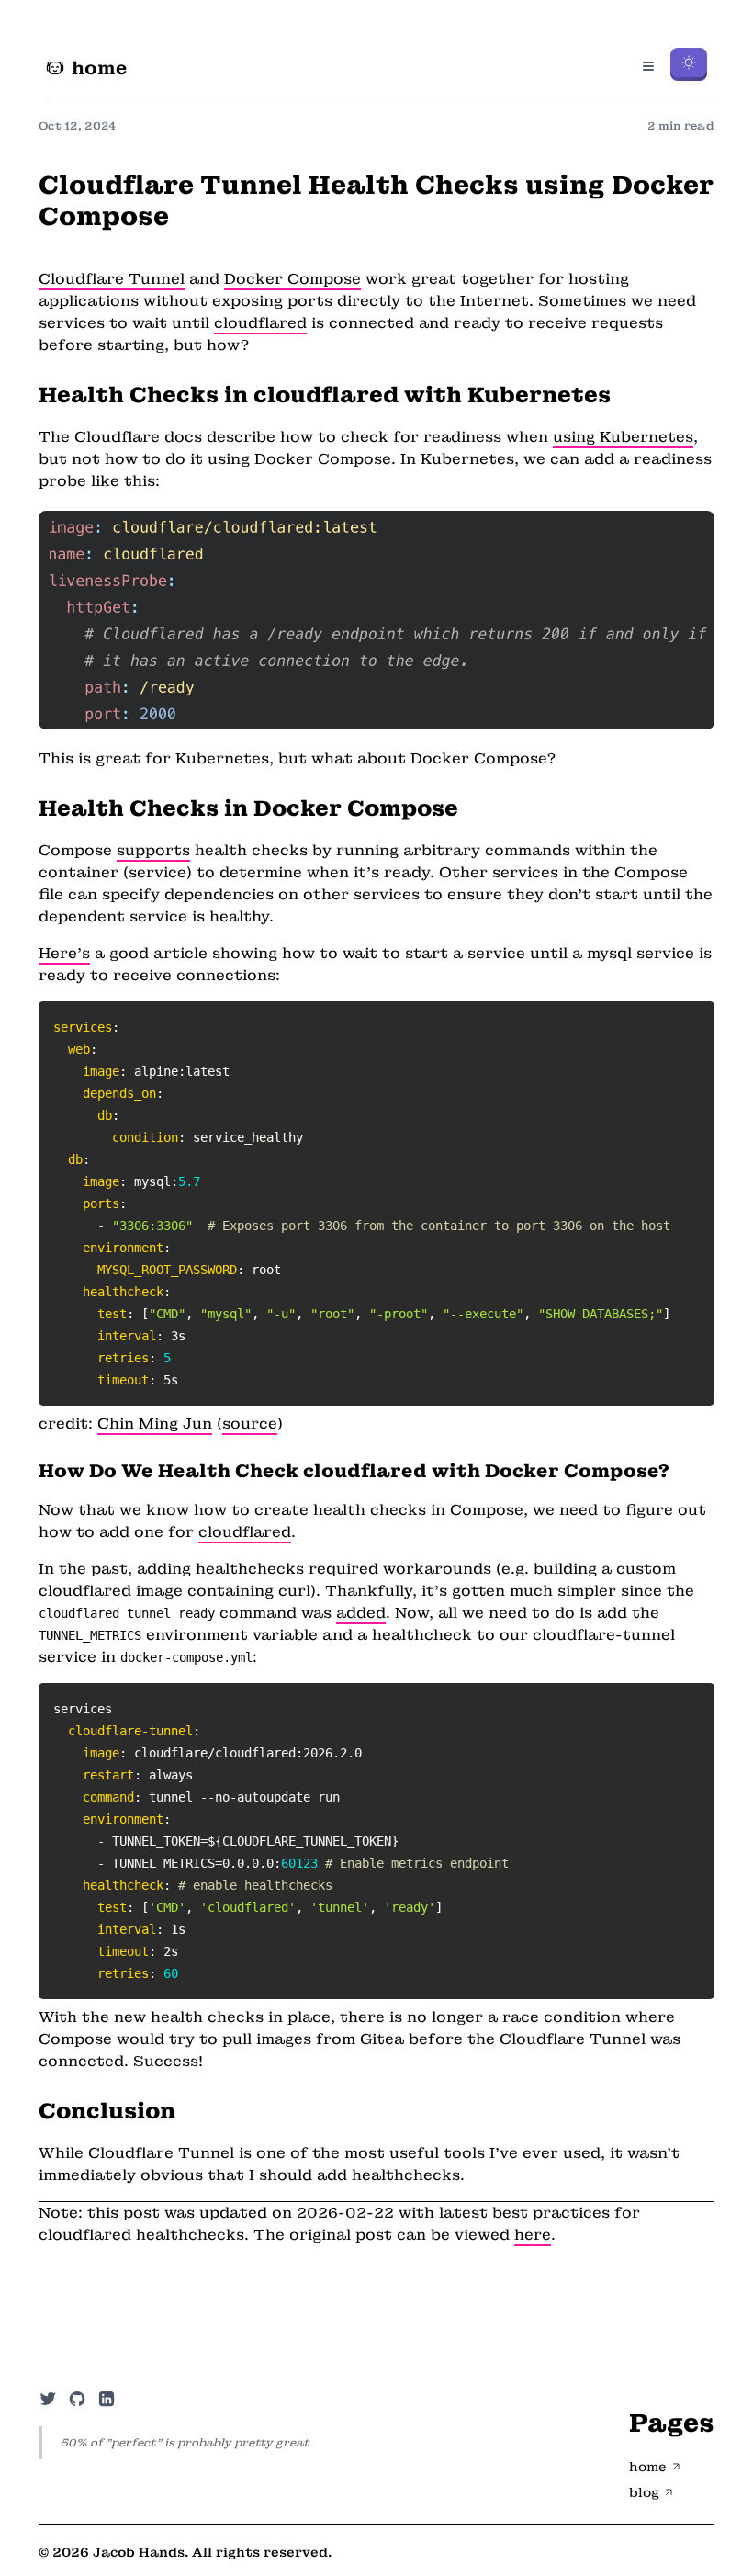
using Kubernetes (623, 437)
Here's (64, 953)
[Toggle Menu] (648, 66)
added (361, 1613)
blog (644, 2492)
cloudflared (260, 323)
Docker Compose (292, 279)
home (99, 68)
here (533, 2235)
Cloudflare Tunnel (112, 279)
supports (153, 850)
